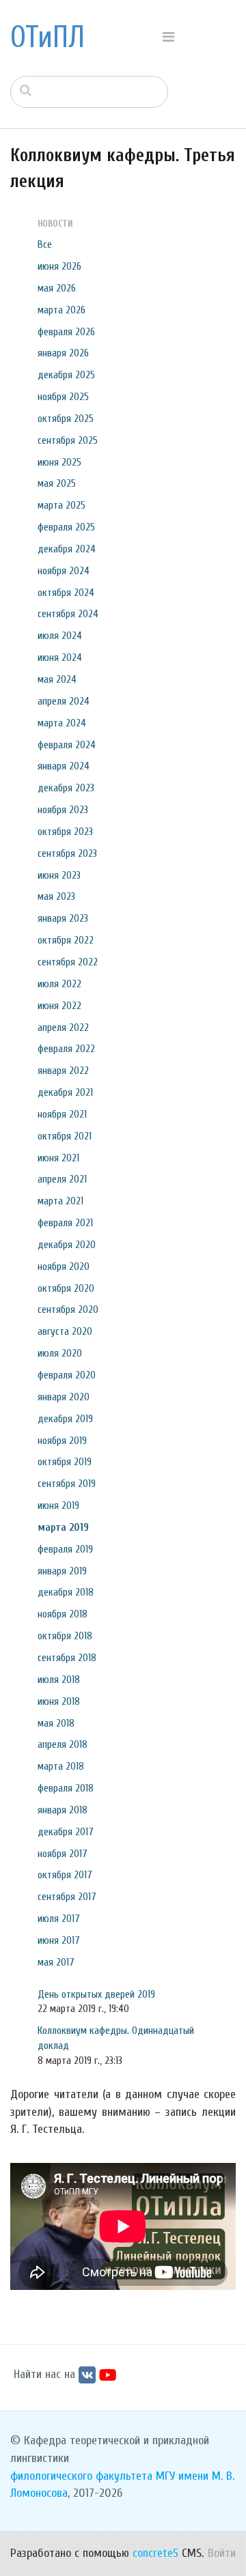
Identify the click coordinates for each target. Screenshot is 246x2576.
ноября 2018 (63, 1614)
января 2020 (64, 1397)
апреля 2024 (64, 701)
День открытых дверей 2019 (96, 1994)
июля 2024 (60, 636)
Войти (222, 2553)
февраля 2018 (66, 1788)
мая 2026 (57, 288)
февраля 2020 (67, 1375)
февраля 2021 (65, 1223)
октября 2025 (66, 419)
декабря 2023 (66, 788)
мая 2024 (57, 679)
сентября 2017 (67, 1897)
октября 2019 (65, 1462)
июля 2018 (59, 1680)
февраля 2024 (67, 745)
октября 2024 (66, 593)
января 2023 (63, 918)
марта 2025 (61, 505)
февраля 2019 (65, 1549)
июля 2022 (59, 984)
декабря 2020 (67, 1245)
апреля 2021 (62, 1179)
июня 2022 (59, 1006)
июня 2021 (58, 1158)
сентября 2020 (68, 1310)
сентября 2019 (67, 1484)
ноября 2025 (63, 397)
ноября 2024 (64, 571)
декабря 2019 (65, 1419)
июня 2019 (58, 1505)
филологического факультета (81, 2476)
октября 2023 (65, 832)
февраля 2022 (66, 1049)
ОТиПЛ (47, 38)
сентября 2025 (68, 440)
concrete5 (155, 2553)
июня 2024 (60, 657)
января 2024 (64, 766)
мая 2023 (56, 896)
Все (45, 244)
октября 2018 (65, 1636)
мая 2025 (57, 483)
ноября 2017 (63, 1854)
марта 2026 (61, 310)
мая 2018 (56, 1723)
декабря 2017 (66, 1832)
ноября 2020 (64, 1266)
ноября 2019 (62, 1441)
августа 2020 (65, 1331)
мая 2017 (56, 1962)
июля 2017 (59, 1919)
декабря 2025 (66, 375)
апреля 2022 (63, 1028)
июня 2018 (59, 1701)
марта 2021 (60, 1201)
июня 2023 (59, 875)
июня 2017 (59, 1940)
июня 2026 (59, 266)
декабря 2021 (65, 1092)
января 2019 (62, 1571)
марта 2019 (63, 1527)
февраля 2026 (66, 332)
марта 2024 (62, 723)
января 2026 (63, 353)
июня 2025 (59, 462)
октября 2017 (65, 1875)
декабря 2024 (67, 549)
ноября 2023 (63, 810)
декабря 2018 (66, 1592)
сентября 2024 (68, 614)
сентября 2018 (67, 1658)
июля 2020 (60, 1353)
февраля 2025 (66, 527)
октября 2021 (65, 1136)
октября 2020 (66, 1288)
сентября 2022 (68, 962)
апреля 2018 (63, 1744)
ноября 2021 (62, 1114)
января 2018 (63, 1810)
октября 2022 (66, 940)
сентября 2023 (67, 853)
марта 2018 (61, 1766)
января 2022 (63, 1071)
